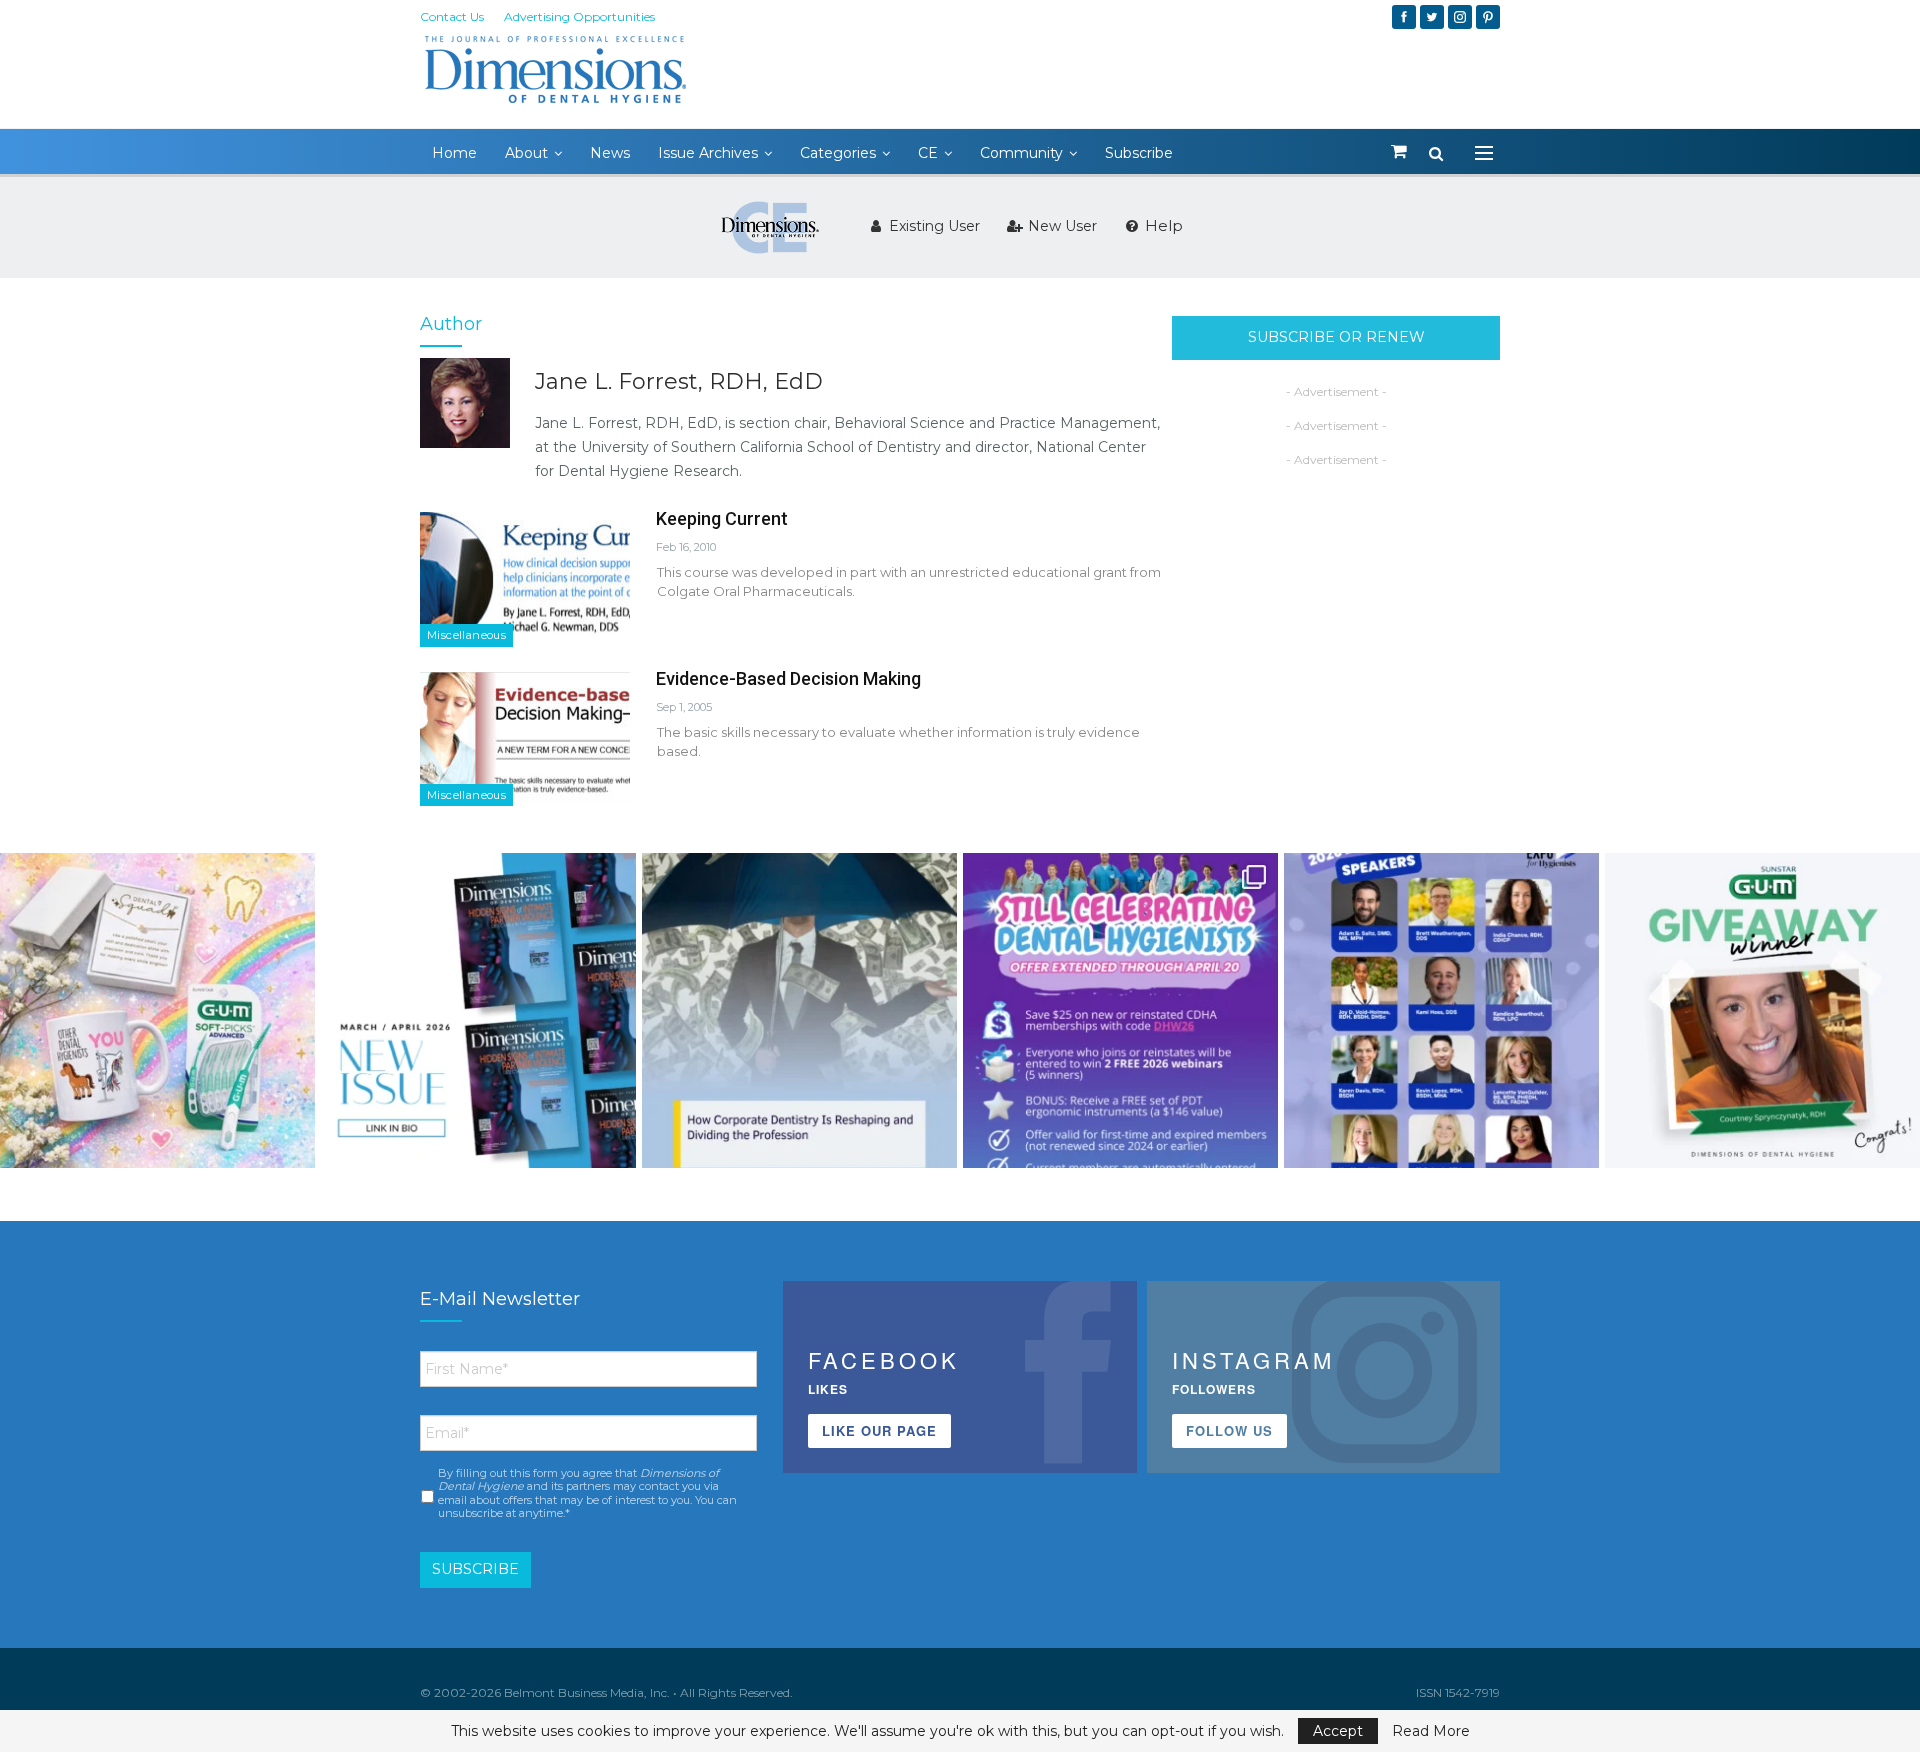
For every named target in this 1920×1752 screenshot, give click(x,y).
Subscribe (1139, 153)
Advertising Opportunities (579, 16)
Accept (1338, 1731)
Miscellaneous (466, 635)
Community (1021, 153)
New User (1060, 226)
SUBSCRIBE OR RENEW (1336, 337)
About (526, 153)
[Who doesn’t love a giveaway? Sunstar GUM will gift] (157, 1010)
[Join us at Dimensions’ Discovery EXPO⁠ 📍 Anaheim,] (1441, 1010)
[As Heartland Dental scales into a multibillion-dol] (799, 1010)
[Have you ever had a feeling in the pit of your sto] (478, 1010)
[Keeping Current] (525, 579)
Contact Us (452, 16)
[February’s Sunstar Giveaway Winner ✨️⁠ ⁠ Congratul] (1762, 1010)
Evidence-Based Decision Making (788, 678)
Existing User (932, 226)
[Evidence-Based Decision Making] (525, 739)
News (610, 153)
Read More (1431, 1731)
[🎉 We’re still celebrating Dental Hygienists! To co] (1120, 1010)
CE (928, 153)
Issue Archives (708, 153)
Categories (838, 153)
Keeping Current (722, 518)
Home (454, 153)
